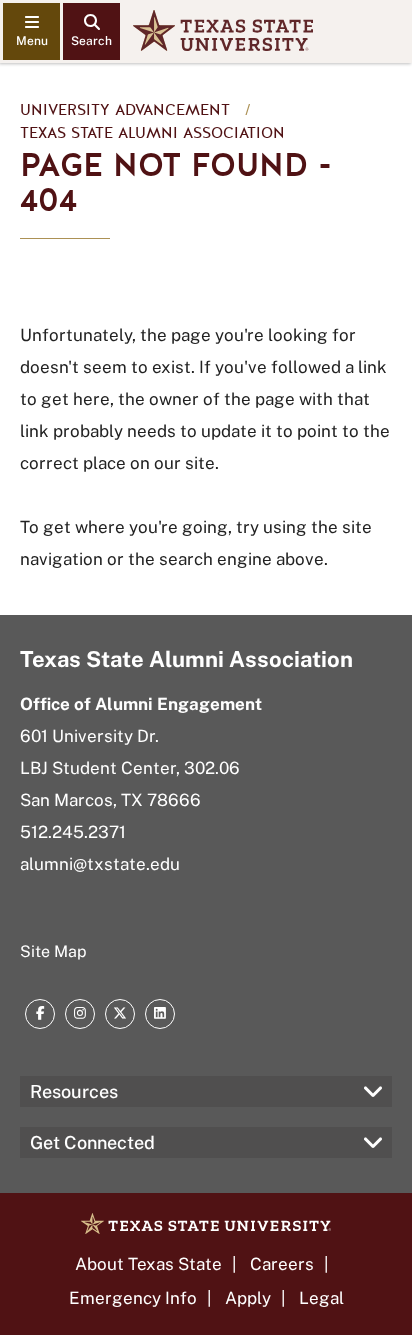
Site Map (53, 951)
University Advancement (125, 110)
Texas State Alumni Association (152, 133)
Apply (248, 1298)
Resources (74, 1091)
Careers (282, 1264)
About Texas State (148, 1264)
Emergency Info (133, 1298)
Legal (321, 1298)
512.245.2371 (73, 832)
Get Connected (92, 1142)
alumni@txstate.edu (100, 864)
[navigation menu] (31, 31)
